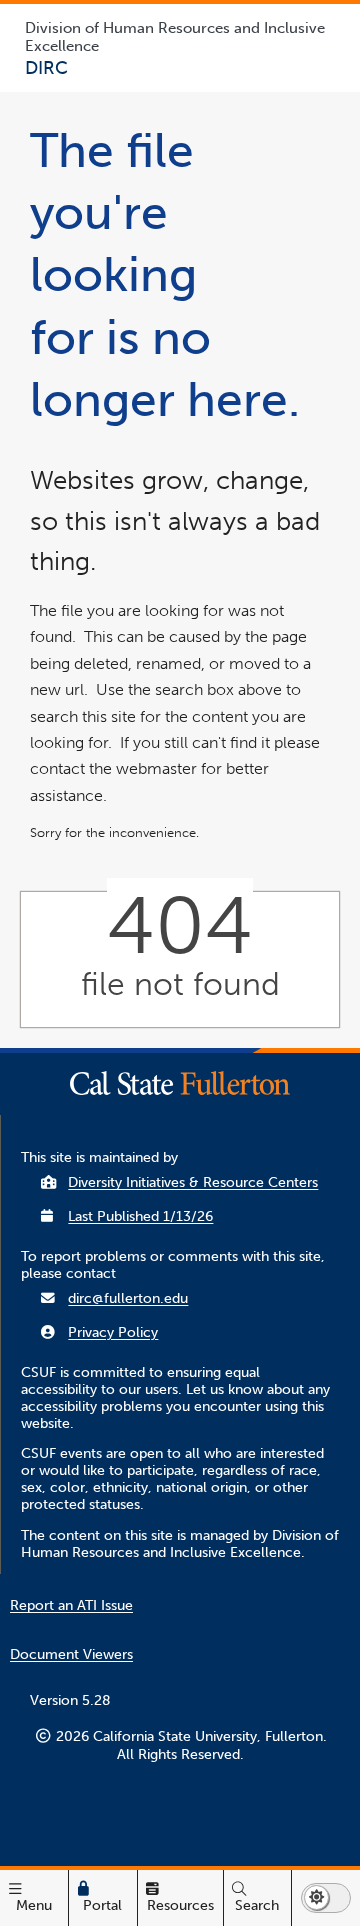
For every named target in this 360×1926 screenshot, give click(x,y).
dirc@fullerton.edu (128, 1298)
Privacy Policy (113, 1332)
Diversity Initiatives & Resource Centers (193, 1182)
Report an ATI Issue (71, 1605)
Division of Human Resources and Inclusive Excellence (175, 37)
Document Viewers (71, 1654)
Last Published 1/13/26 (140, 1216)
